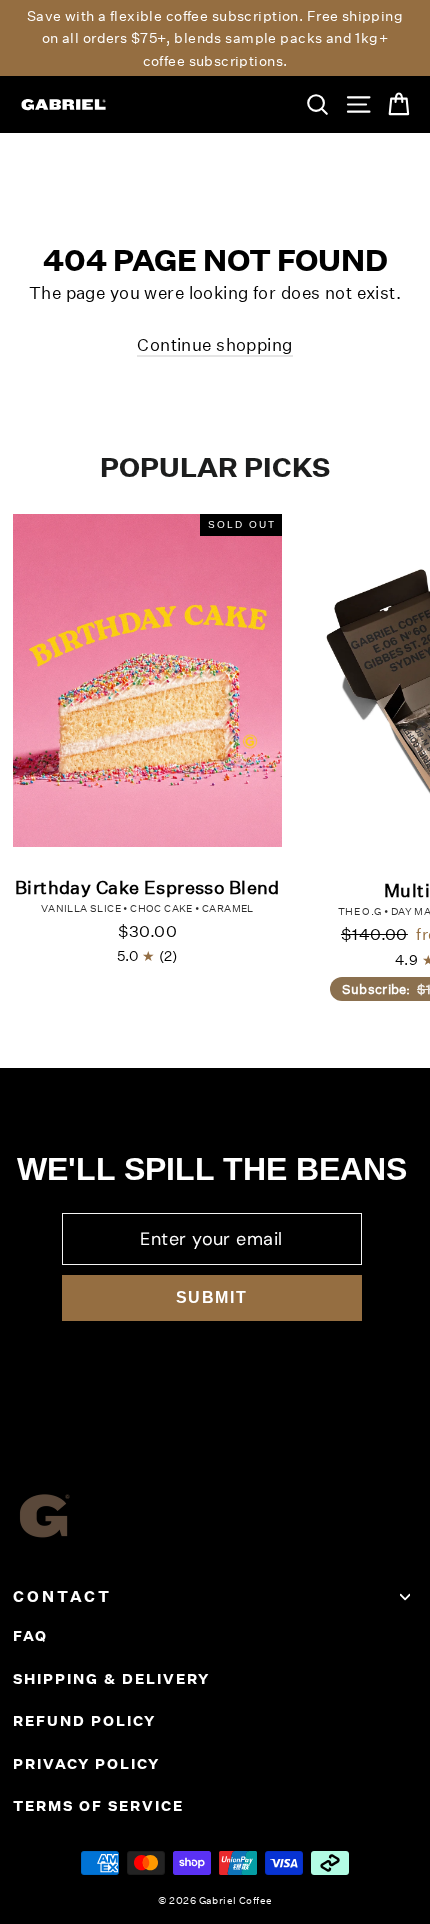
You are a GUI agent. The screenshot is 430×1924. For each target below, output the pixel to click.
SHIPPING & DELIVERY (111, 1679)
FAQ (30, 1636)
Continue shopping (214, 344)
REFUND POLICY (84, 1721)
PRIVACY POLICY (86, 1764)
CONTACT (62, 1596)
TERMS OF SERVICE (98, 1806)
